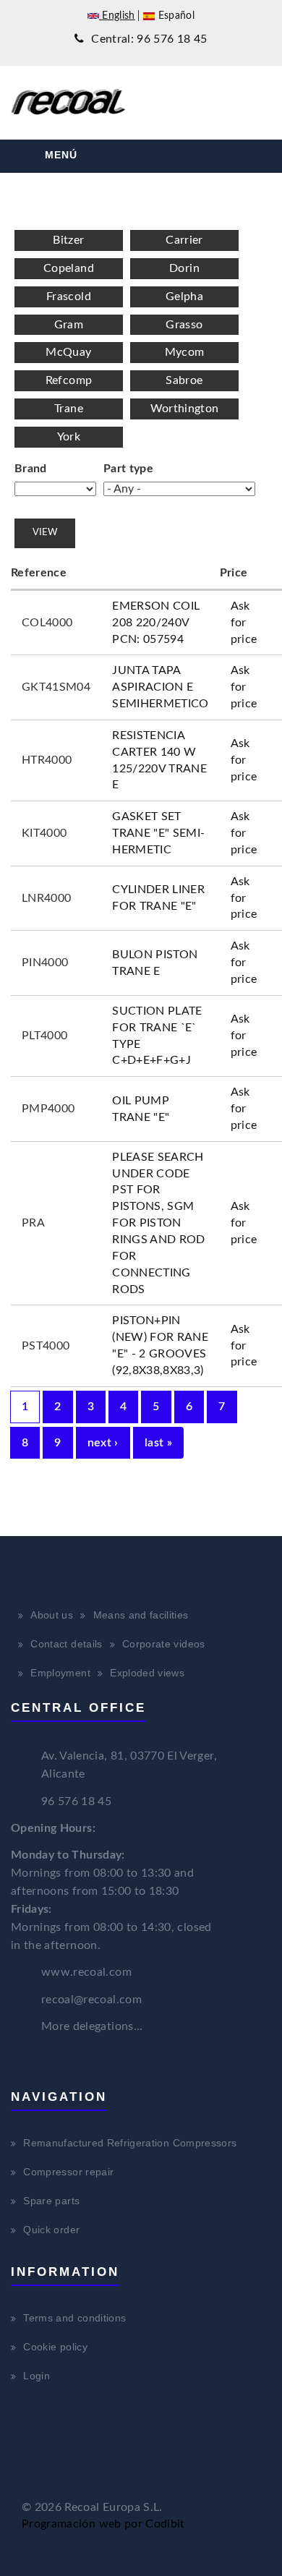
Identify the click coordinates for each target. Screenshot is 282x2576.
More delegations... (92, 2026)
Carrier (184, 240)
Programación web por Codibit (103, 2524)
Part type (128, 469)
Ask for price (244, 623)
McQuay (68, 352)
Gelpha (184, 297)
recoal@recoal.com (91, 2000)
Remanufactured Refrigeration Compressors (130, 2143)
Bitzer (68, 240)
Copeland (69, 268)
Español (175, 16)
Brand (31, 469)
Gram (69, 325)
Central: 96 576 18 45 (148, 39)
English (117, 16)
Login (37, 2376)
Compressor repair (68, 2172)
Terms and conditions (74, 2318)
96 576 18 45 (76, 1801)
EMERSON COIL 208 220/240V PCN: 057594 (156, 623)
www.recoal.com (86, 1972)
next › (103, 1443)
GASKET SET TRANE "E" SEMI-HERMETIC (158, 833)
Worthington (185, 409)
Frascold (69, 297)
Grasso (184, 325)
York (69, 437)
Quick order (51, 2230)
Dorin (184, 268)
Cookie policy (55, 2347)
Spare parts (51, 2201)
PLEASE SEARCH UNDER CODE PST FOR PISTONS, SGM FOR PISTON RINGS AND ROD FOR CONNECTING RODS (159, 1223)
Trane (69, 409)
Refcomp (69, 380)
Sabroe (184, 380)
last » (158, 1443)
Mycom (185, 352)
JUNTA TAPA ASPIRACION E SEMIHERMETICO (161, 687)
